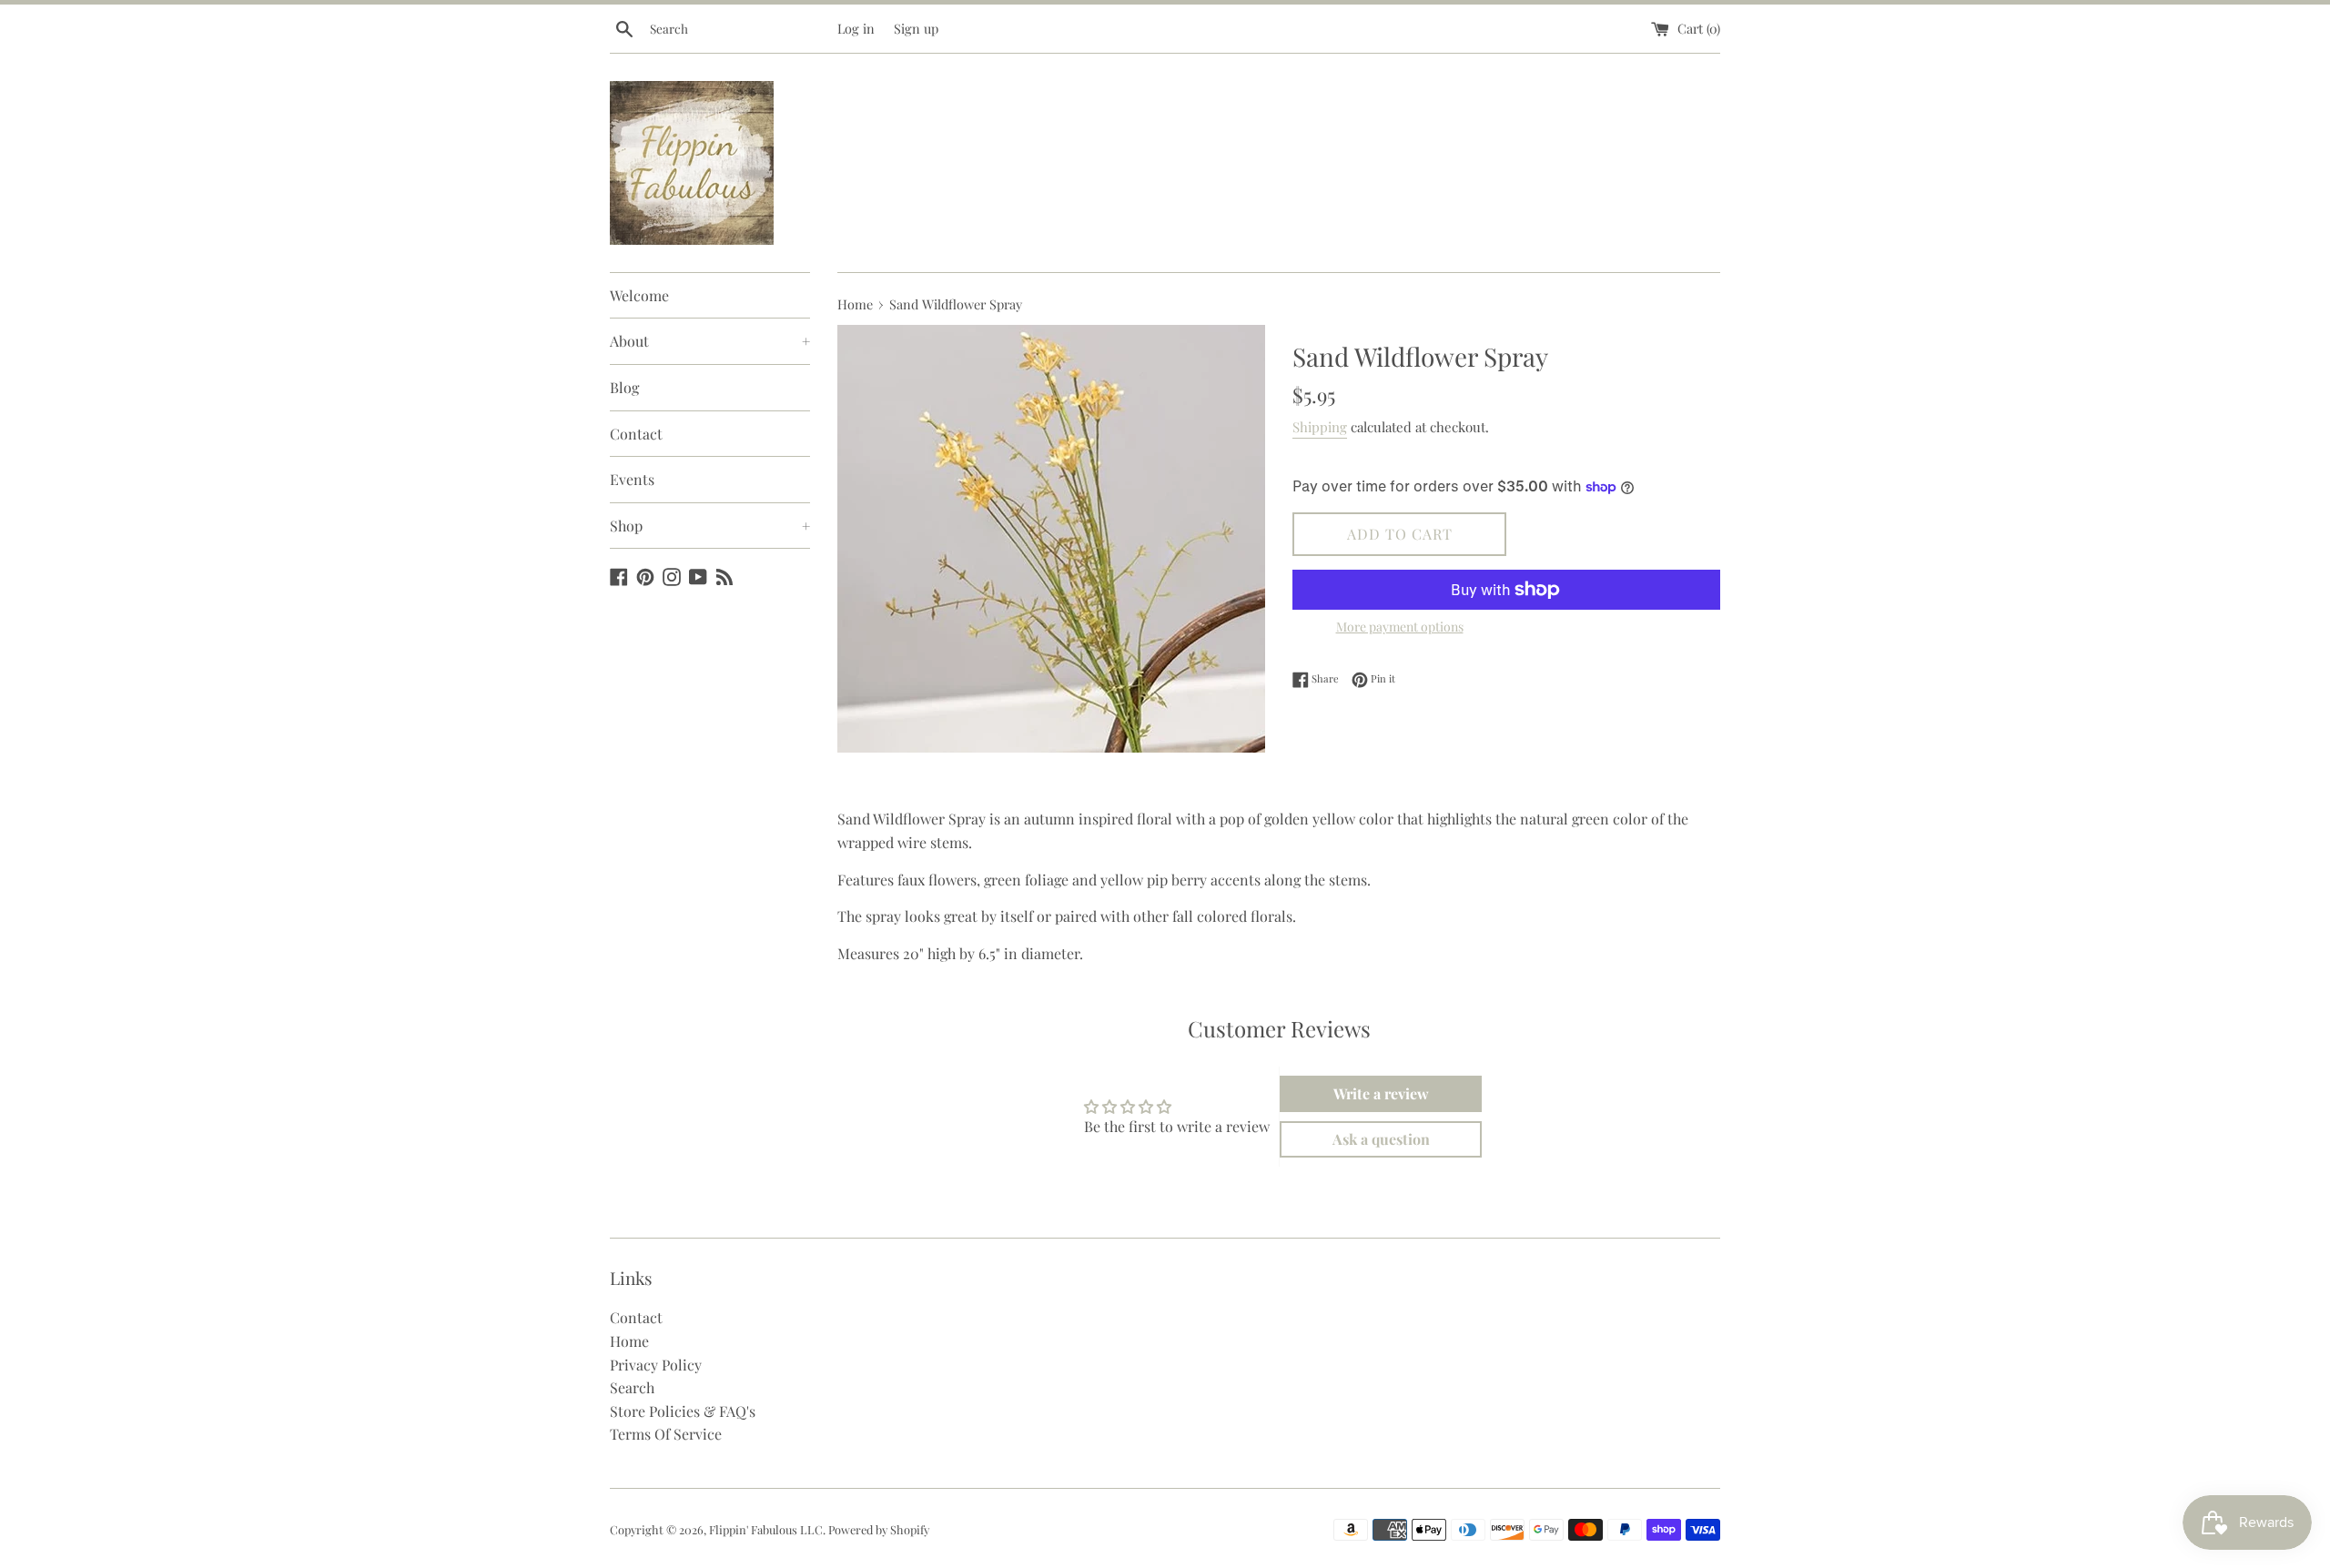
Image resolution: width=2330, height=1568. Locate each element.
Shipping (1320, 427)
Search (632, 1387)
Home (629, 1341)
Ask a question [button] (1381, 1139)
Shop (710, 526)
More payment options (1400, 627)
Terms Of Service (666, 1434)
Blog (624, 387)
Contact (636, 434)
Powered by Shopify (879, 1529)
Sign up (916, 28)
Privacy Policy (656, 1365)
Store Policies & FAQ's (683, 1411)
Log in (856, 28)
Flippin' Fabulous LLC (766, 1529)
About (710, 341)
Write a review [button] (1381, 1093)
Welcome (639, 295)
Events (632, 479)
